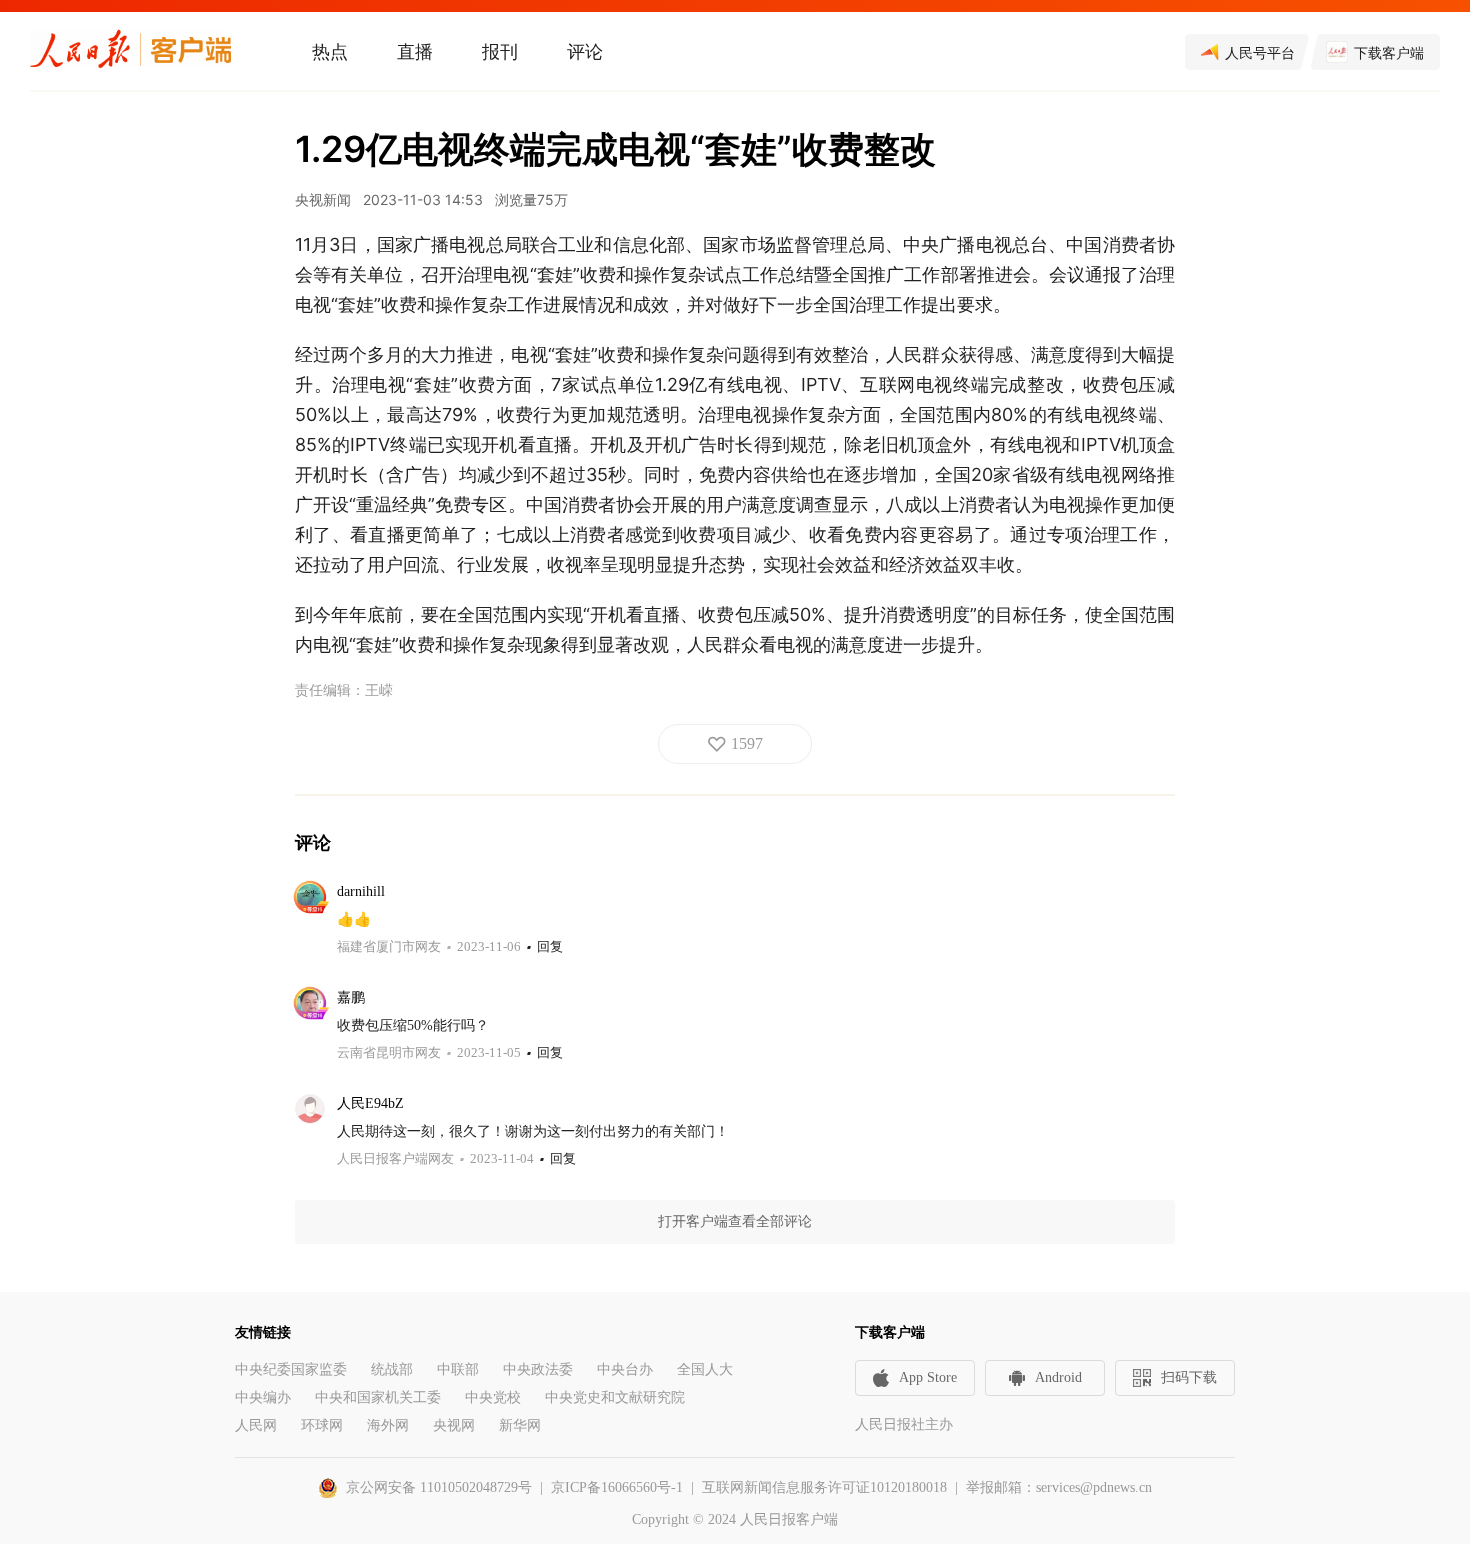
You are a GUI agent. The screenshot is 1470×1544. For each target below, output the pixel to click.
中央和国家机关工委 (378, 1397)
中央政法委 (538, 1369)
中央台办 (625, 1369)
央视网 (454, 1425)
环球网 (322, 1425)
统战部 (392, 1369)
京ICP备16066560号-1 (617, 1487)
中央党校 (493, 1397)
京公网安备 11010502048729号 (439, 1487)
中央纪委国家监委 (291, 1369)
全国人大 (705, 1369)
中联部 (458, 1369)
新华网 (520, 1425)
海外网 (388, 1425)
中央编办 (263, 1397)
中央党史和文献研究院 (615, 1397)
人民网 (256, 1425)
